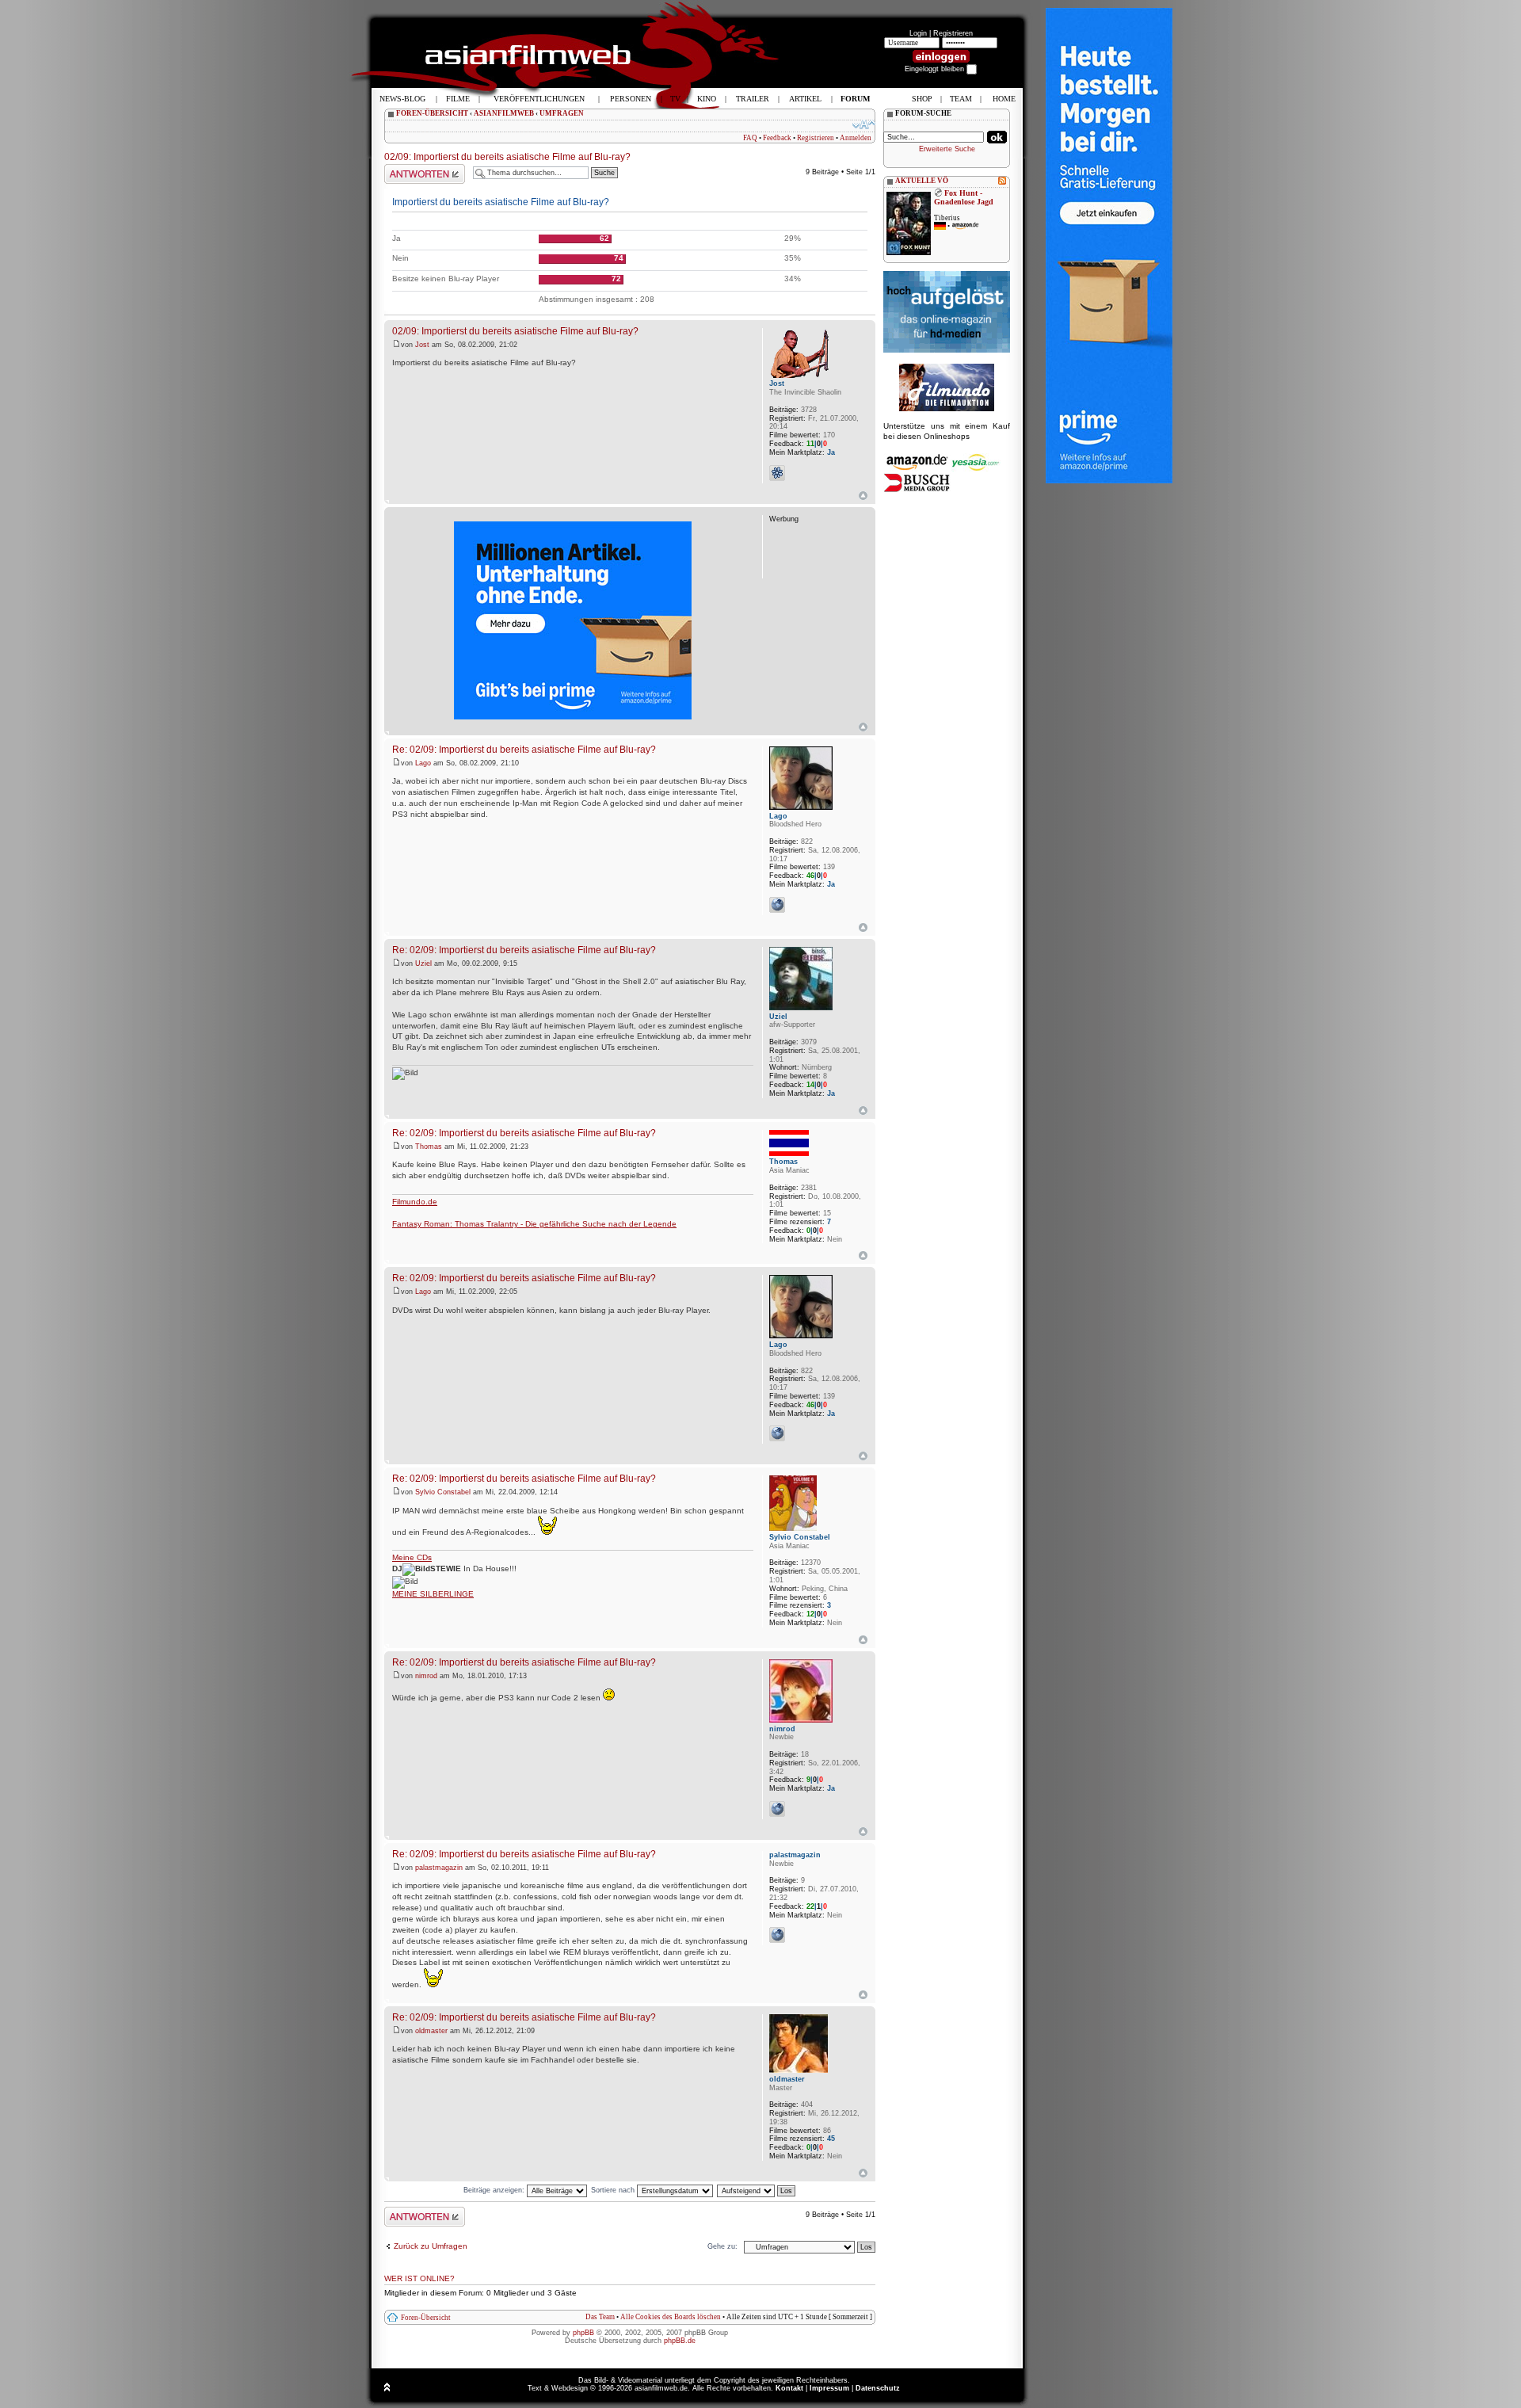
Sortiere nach (614, 2190)
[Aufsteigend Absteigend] (757, 2190)
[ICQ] (777, 473)
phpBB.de (680, 2341)
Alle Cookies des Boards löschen (671, 2317)
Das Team (600, 2317)
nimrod (426, 1676)
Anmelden (856, 138)
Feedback (777, 138)
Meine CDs (412, 1557)
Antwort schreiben (414, 168)
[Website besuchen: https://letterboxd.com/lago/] (777, 905)
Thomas (429, 1147)
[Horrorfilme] (947, 409)
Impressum (829, 2388)
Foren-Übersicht (426, 2318)
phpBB (583, 2333)
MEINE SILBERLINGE (433, 1594)
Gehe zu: (722, 2246)
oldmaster (431, 2031)
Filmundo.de (415, 1202)
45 (831, 2139)
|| (817, 444)
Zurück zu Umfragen (431, 2246)
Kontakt (789, 2388)
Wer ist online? (419, 2278)
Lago (423, 763)
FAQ (750, 138)
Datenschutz (878, 2388)
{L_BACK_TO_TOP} (863, 727)
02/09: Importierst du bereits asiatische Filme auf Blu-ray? (507, 157)
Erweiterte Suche (947, 149)
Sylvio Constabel (443, 1492)
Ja (831, 452)
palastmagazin (439, 1868)
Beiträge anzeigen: (495, 2190)
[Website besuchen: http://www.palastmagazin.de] (777, 1935)
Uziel (423, 964)
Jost (422, 345)
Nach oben (863, 496)
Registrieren (953, 33)
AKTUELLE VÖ (922, 181)
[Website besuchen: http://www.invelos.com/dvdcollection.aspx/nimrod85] (777, 1809)
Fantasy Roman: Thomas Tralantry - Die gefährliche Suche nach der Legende (534, 1224)
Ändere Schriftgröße (864, 124)
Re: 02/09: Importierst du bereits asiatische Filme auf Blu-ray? (524, 749)
